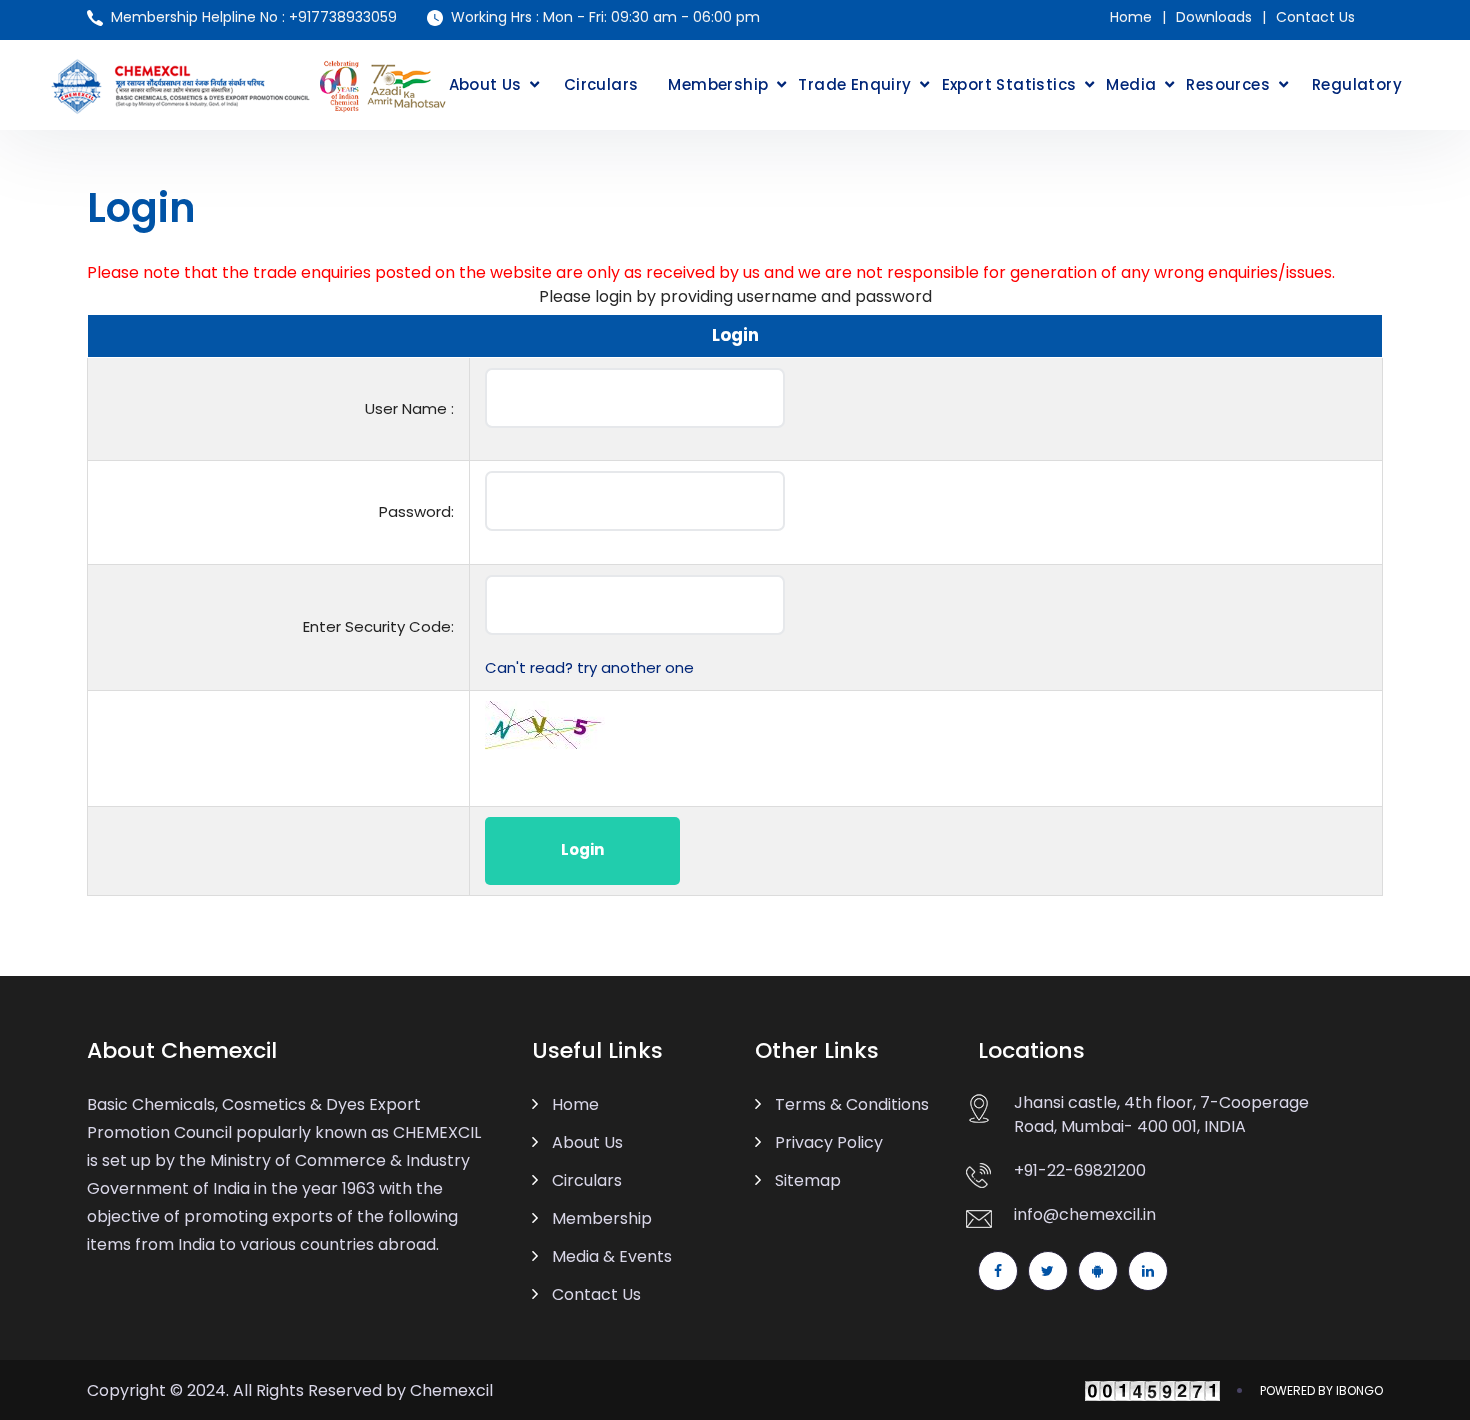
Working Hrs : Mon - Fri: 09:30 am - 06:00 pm (605, 17)
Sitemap (808, 1180)
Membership (718, 84)
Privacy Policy (829, 1142)
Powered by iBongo (1321, 1390)
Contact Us (1315, 17)
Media (1131, 84)
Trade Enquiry (854, 84)
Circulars (601, 84)
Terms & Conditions (852, 1104)
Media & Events (612, 1256)
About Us (485, 84)
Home (1131, 17)
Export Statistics (1009, 84)
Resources (1228, 84)
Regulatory (1357, 84)
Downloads (1214, 17)
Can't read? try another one (589, 667)
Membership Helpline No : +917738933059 (254, 17)
